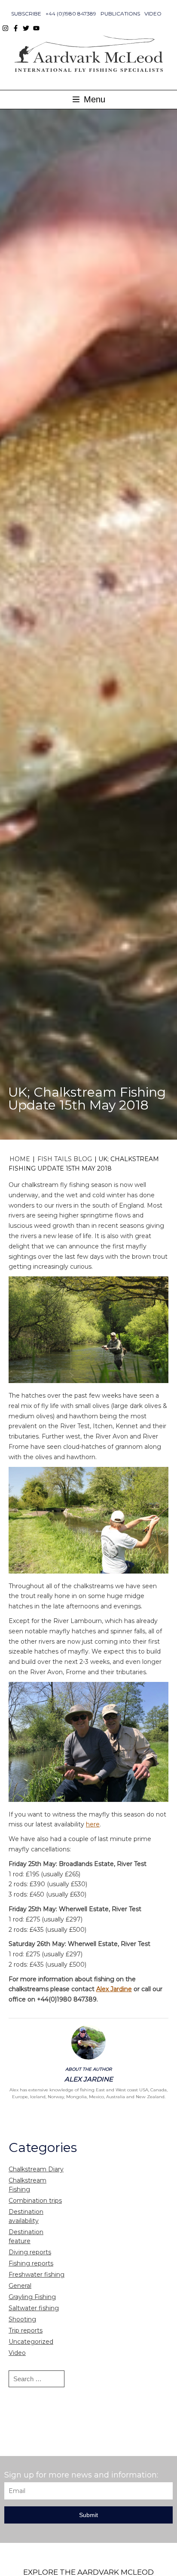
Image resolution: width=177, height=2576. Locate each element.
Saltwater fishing (34, 2308)
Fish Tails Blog (65, 1159)
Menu (93, 99)
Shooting (22, 2319)
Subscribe (26, 14)
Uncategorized (31, 2342)
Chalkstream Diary (36, 2169)
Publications (120, 14)
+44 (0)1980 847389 (71, 14)
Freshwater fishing (37, 2275)
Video (153, 14)
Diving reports (30, 2252)
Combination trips (35, 2201)
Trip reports (26, 2330)
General (20, 2286)
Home (20, 1159)
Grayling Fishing (32, 2297)
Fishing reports (31, 2263)
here (93, 1824)
